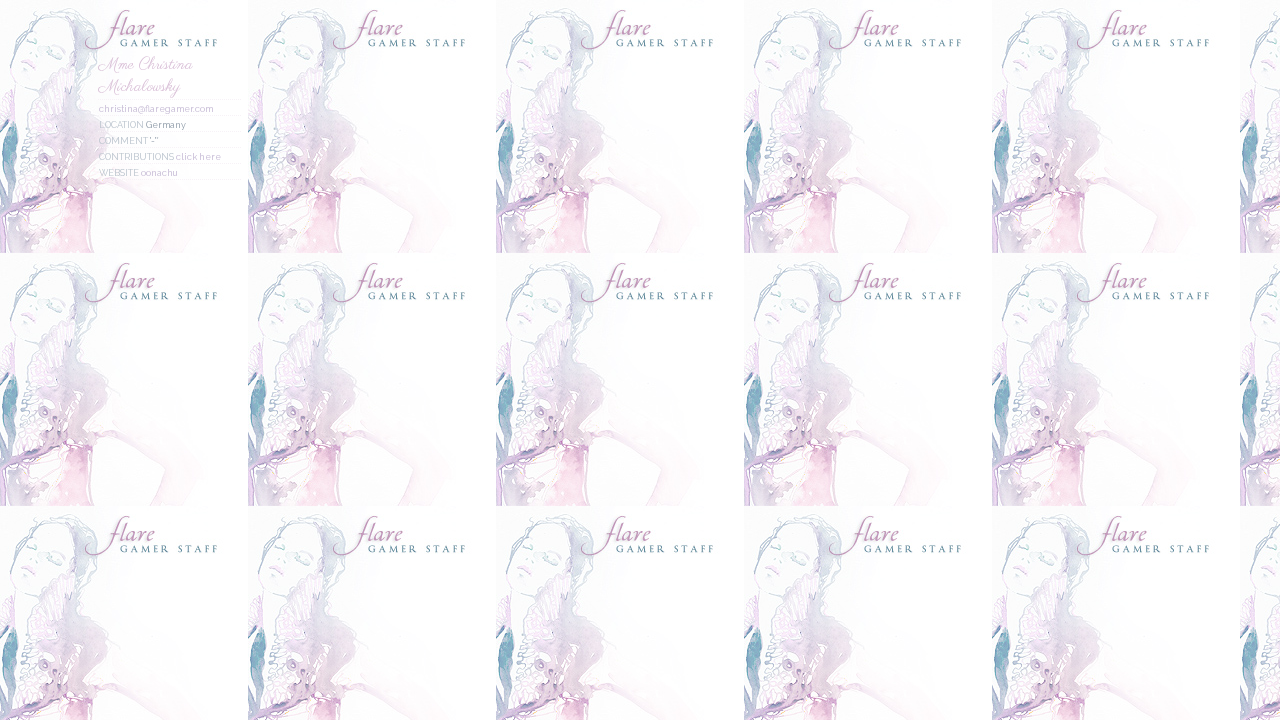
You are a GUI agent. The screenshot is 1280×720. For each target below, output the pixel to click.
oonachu (159, 173)
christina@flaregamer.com (156, 109)
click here (198, 157)
